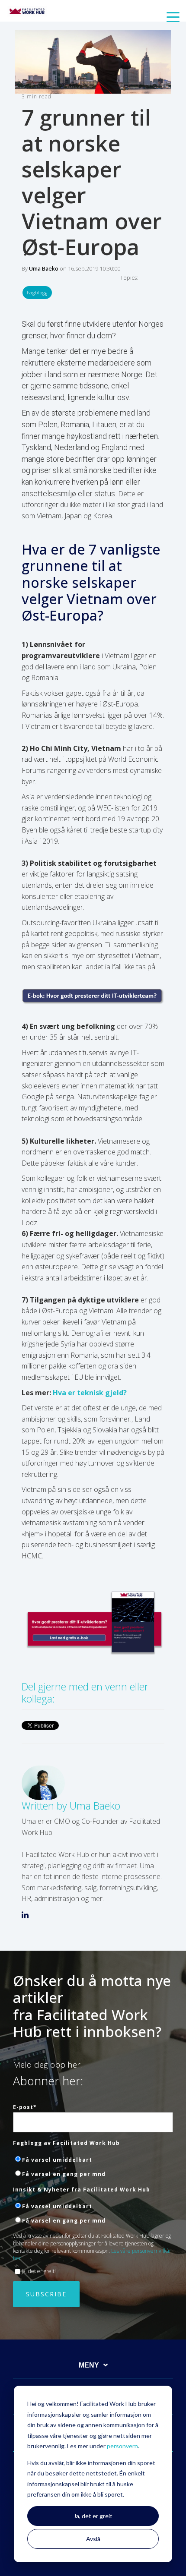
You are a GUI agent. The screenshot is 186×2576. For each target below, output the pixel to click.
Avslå (93, 2539)
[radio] (93, 2159)
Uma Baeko (44, 268)
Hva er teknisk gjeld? (90, 1393)
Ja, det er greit (93, 2516)
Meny (89, 2365)
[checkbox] (93, 2166)
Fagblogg (37, 293)
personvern (122, 2446)
